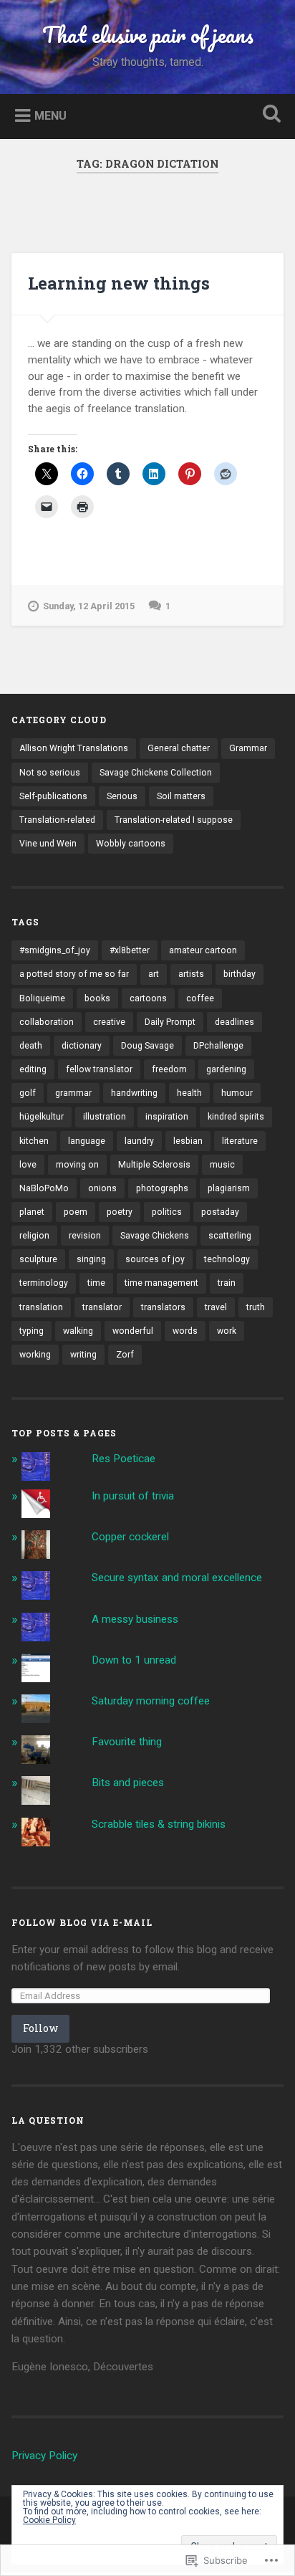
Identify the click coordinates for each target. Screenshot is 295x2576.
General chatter (179, 748)
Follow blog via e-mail (82, 1922)
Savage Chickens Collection (156, 773)
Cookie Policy (49, 2520)
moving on (77, 1165)
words (185, 1331)
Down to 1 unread (134, 1660)
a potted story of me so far (74, 974)
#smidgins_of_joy (55, 950)
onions (102, 1188)
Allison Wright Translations (74, 748)
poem (76, 1212)
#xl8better (130, 950)
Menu (50, 115)
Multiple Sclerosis (154, 1165)
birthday (240, 974)
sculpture (38, 1259)
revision (85, 1236)
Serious (122, 796)
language (87, 1141)
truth (256, 1307)
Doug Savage (147, 1046)
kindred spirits (236, 1117)
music (222, 1165)
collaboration (47, 1022)
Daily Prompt (170, 1022)
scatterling (230, 1236)
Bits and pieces (128, 1783)
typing (32, 1331)
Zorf (125, 1355)
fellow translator (99, 1069)
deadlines (234, 1022)
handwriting (134, 1093)
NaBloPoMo (44, 1188)
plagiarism (229, 1188)
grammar (73, 1093)
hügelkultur (42, 1117)
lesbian (188, 1141)
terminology (44, 1283)
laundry (139, 1141)
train (227, 1283)
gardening (226, 1069)
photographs (162, 1188)
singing (91, 1259)
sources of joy (155, 1259)
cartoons (148, 998)
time (96, 1283)
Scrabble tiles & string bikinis (159, 1824)
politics (167, 1212)
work (227, 1331)
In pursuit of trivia (133, 1496)
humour (237, 1093)
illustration (105, 1117)
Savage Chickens (155, 1236)
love (28, 1165)
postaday (220, 1212)
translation (41, 1307)
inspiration (167, 1117)
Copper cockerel (130, 1537)
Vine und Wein (48, 844)
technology (227, 1259)
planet (32, 1212)
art (154, 974)
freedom (169, 1069)
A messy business (135, 1619)
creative (109, 1022)
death (31, 1046)
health (189, 1093)
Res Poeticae (124, 1459)
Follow (40, 2028)
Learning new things (119, 283)
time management (161, 1283)
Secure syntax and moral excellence (177, 1578)
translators (163, 1307)
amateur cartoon (203, 950)
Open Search (269, 115)
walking (78, 1331)
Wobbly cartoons (131, 844)
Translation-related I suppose (174, 820)
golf (28, 1093)
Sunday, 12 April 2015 (89, 606)
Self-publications (53, 796)
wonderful (133, 1331)
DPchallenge (218, 1046)
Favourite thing (127, 1742)
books (97, 998)
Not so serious (50, 773)
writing (83, 1355)
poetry (120, 1212)
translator (102, 1307)
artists (191, 974)
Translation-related (57, 820)
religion (34, 1236)
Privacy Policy (44, 2456)
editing (33, 1069)
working (35, 1355)
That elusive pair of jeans (148, 35)
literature (240, 1141)
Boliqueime (42, 998)
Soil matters (181, 796)
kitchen (34, 1141)
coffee (200, 998)
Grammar (248, 748)
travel (216, 1307)
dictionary (82, 1046)
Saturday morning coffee (151, 1701)
